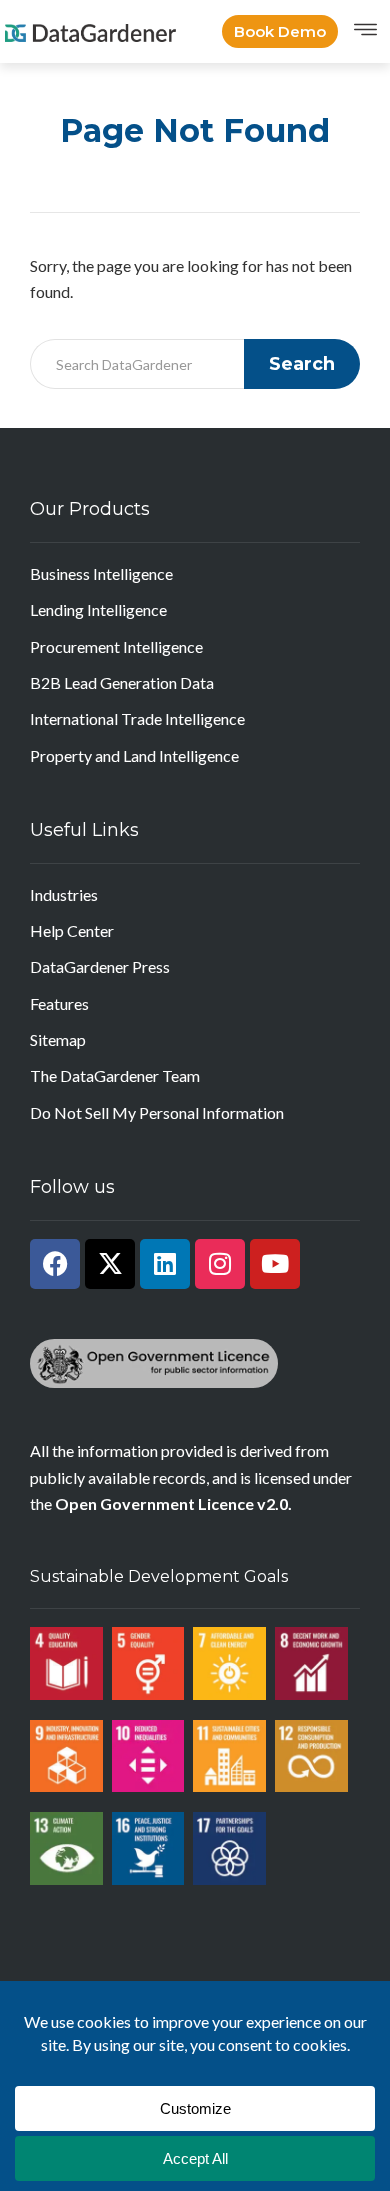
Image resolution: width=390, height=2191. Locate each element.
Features (59, 1003)
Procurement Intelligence (116, 646)
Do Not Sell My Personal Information (157, 1112)
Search (302, 364)
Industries (64, 894)
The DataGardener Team (115, 1075)
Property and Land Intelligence (134, 755)
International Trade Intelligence (137, 718)
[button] (365, 31)
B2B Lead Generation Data (122, 682)
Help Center (72, 930)
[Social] (55, 1264)
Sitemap (58, 1039)
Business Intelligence (101, 573)
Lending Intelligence (98, 609)
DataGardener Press (100, 966)
